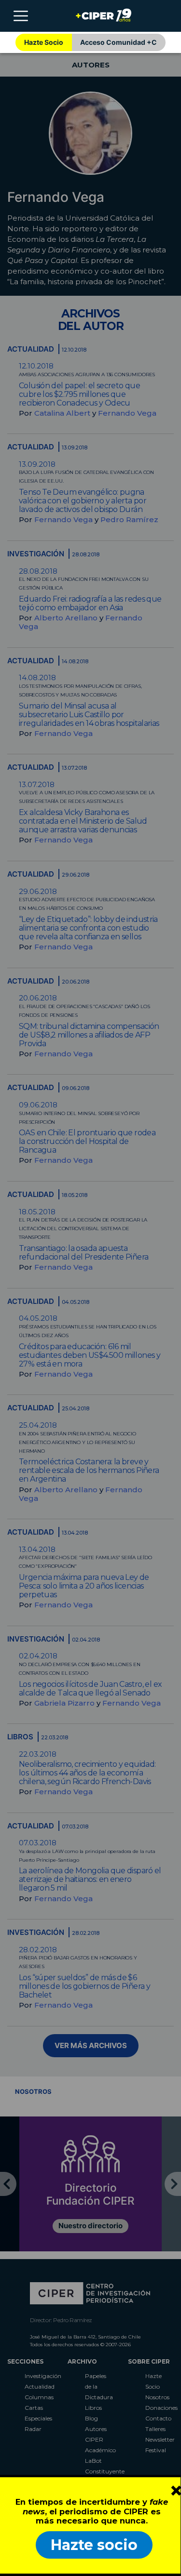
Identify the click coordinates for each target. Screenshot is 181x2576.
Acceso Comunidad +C (118, 42)
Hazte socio (94, 2545)
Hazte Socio (44, 42)
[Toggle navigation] (21, 16)
